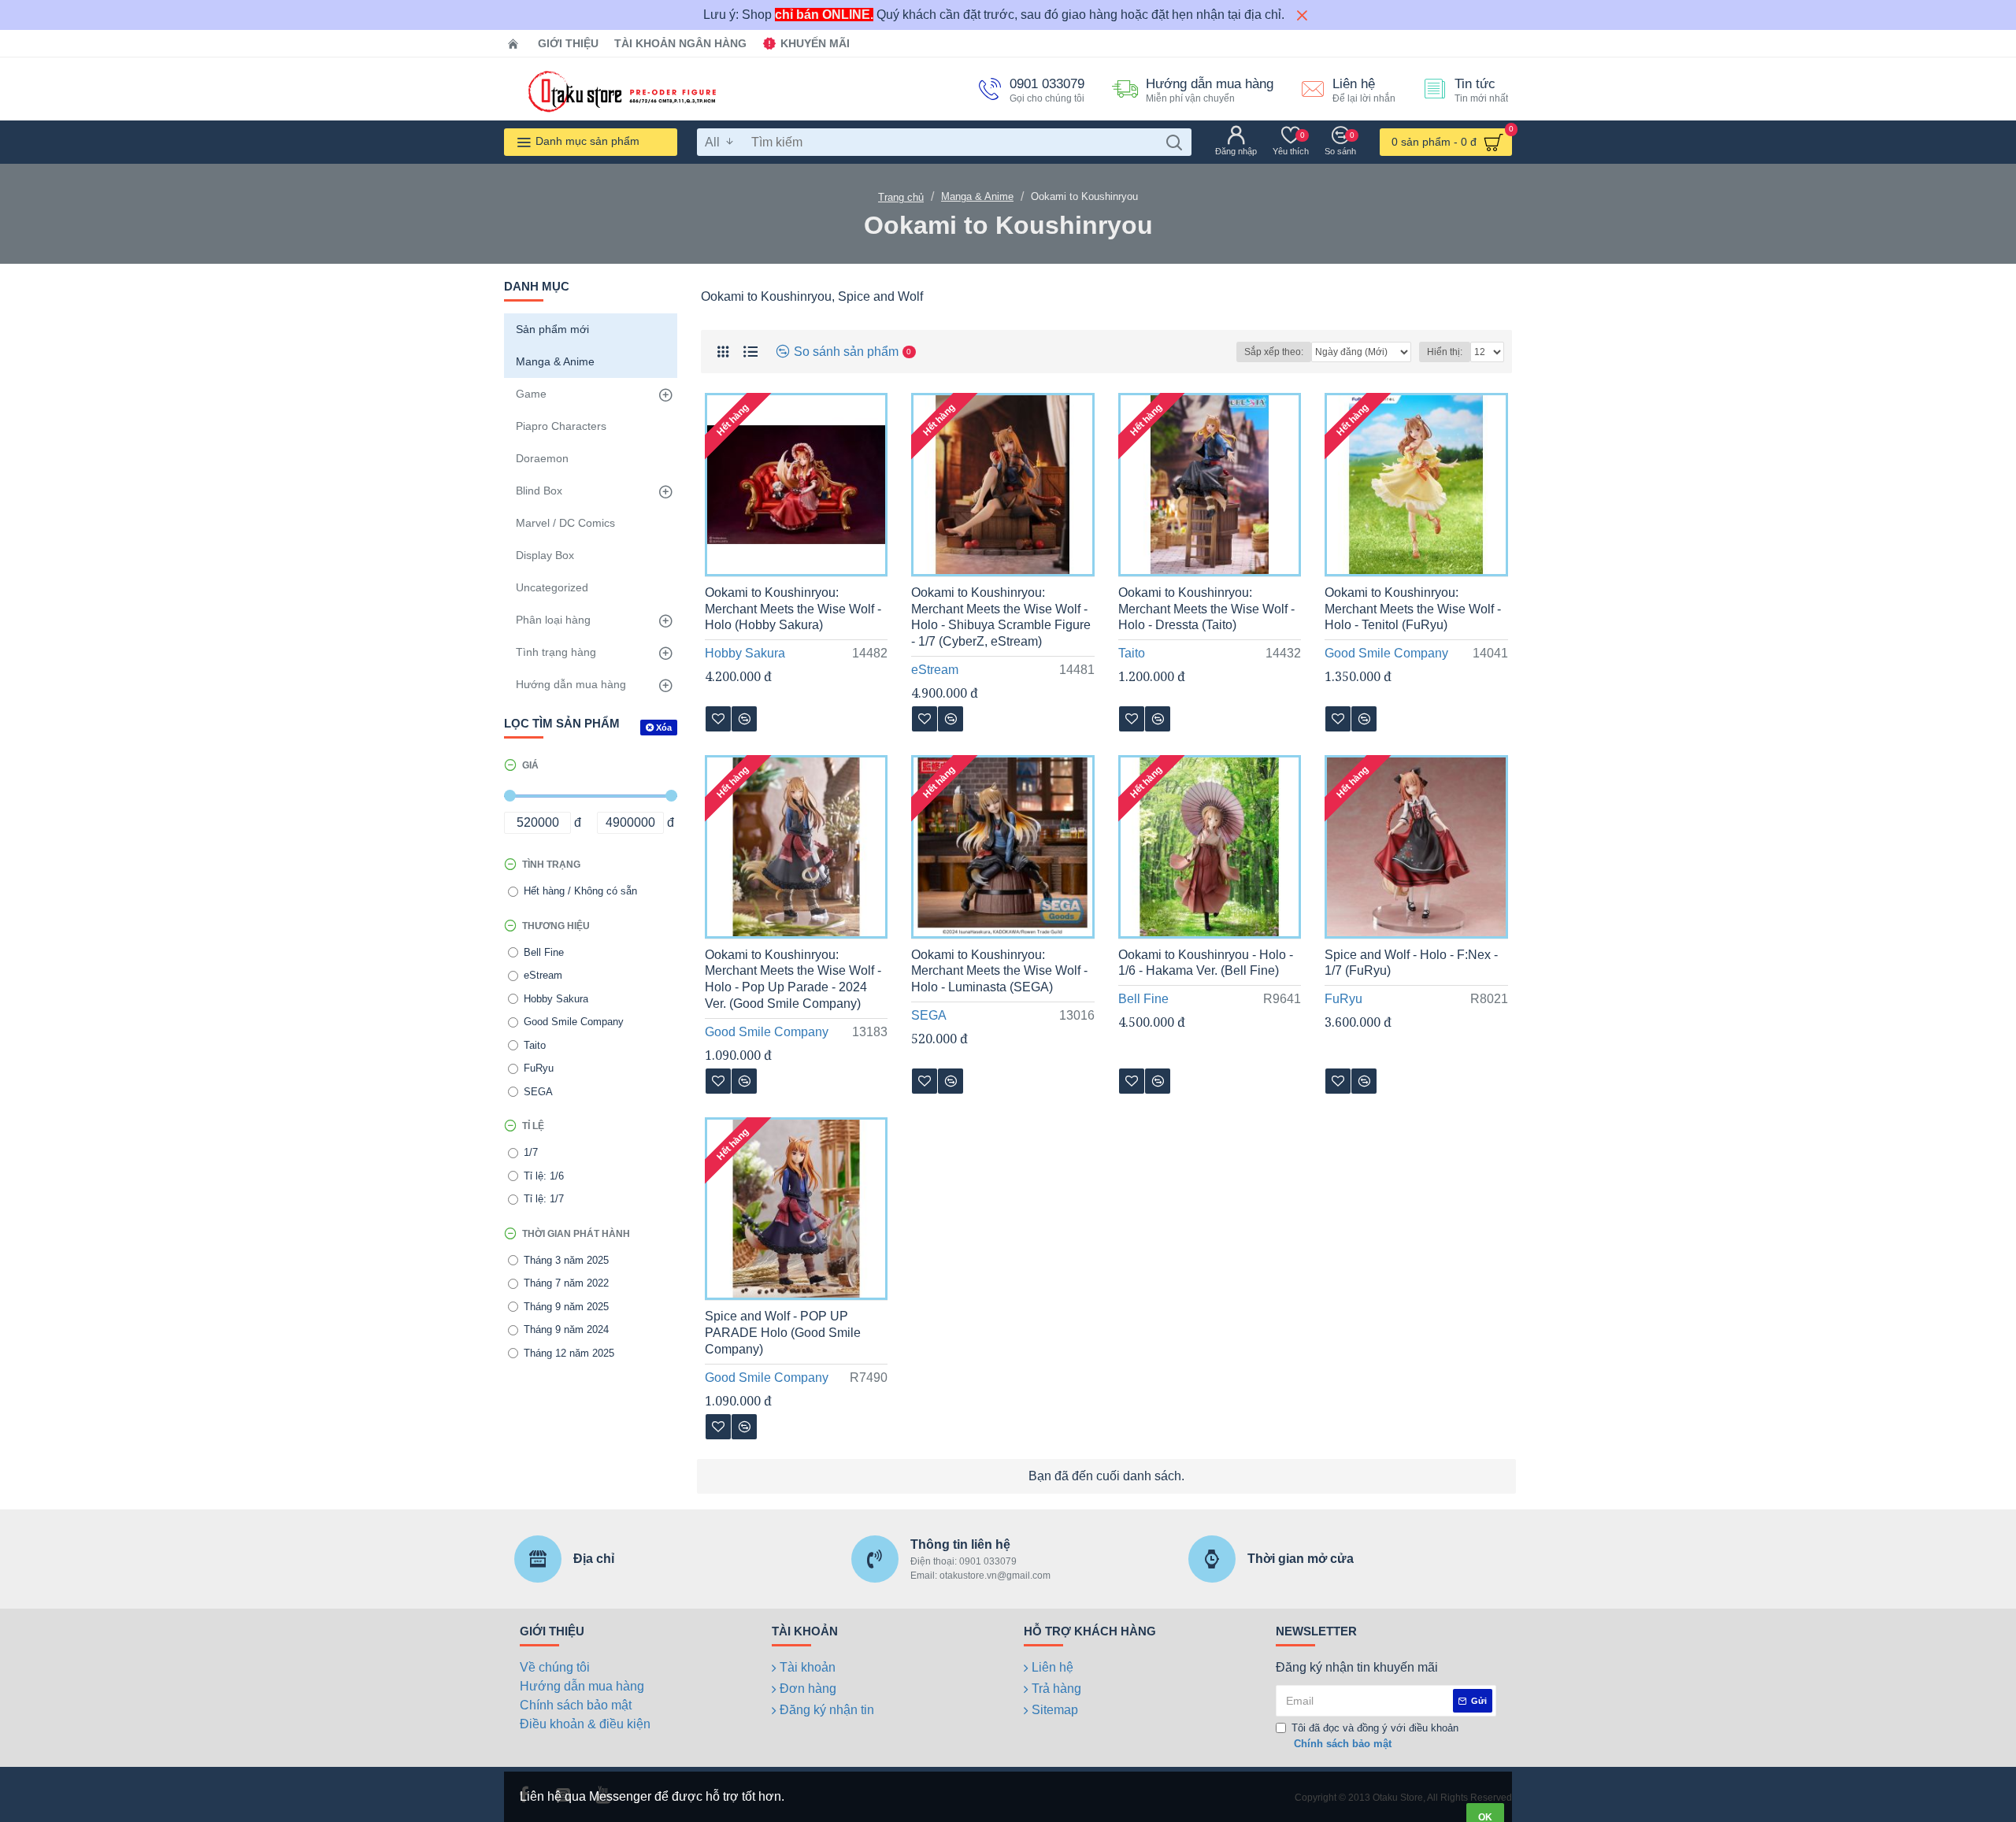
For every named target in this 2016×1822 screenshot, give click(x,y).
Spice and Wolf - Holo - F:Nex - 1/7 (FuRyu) (1411, 963)
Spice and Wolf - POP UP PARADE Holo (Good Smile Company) (783, 1333)
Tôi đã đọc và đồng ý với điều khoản (1375, 1736)
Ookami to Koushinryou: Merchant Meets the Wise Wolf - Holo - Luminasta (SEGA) (999, 971)
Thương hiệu (556, 926)
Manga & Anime (977, 196)
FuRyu (1343, 999)
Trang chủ (901, 197)
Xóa (664, 728)
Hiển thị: (1445, 352)
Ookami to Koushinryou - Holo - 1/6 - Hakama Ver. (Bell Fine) (1206, 963)
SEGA (929, 1015)
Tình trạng (551, 865)
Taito (1132, 653)
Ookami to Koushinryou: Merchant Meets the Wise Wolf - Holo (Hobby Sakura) (793, 609)
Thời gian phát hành (576, 1234)
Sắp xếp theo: (1274, 352)
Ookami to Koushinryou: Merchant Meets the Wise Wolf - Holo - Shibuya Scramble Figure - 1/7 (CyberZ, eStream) (1001, 617)
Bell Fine (1143, 999)
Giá (530, 765)
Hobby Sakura (745, 653)
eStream (935, 670)
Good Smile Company (1386, 653)
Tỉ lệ (533, 1126)
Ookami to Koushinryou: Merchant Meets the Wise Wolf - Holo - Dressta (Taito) (1206, 609)
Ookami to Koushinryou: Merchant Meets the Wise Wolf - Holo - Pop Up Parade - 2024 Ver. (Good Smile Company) (793, 979)
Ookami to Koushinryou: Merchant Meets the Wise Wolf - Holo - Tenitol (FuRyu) (1413, 609)
